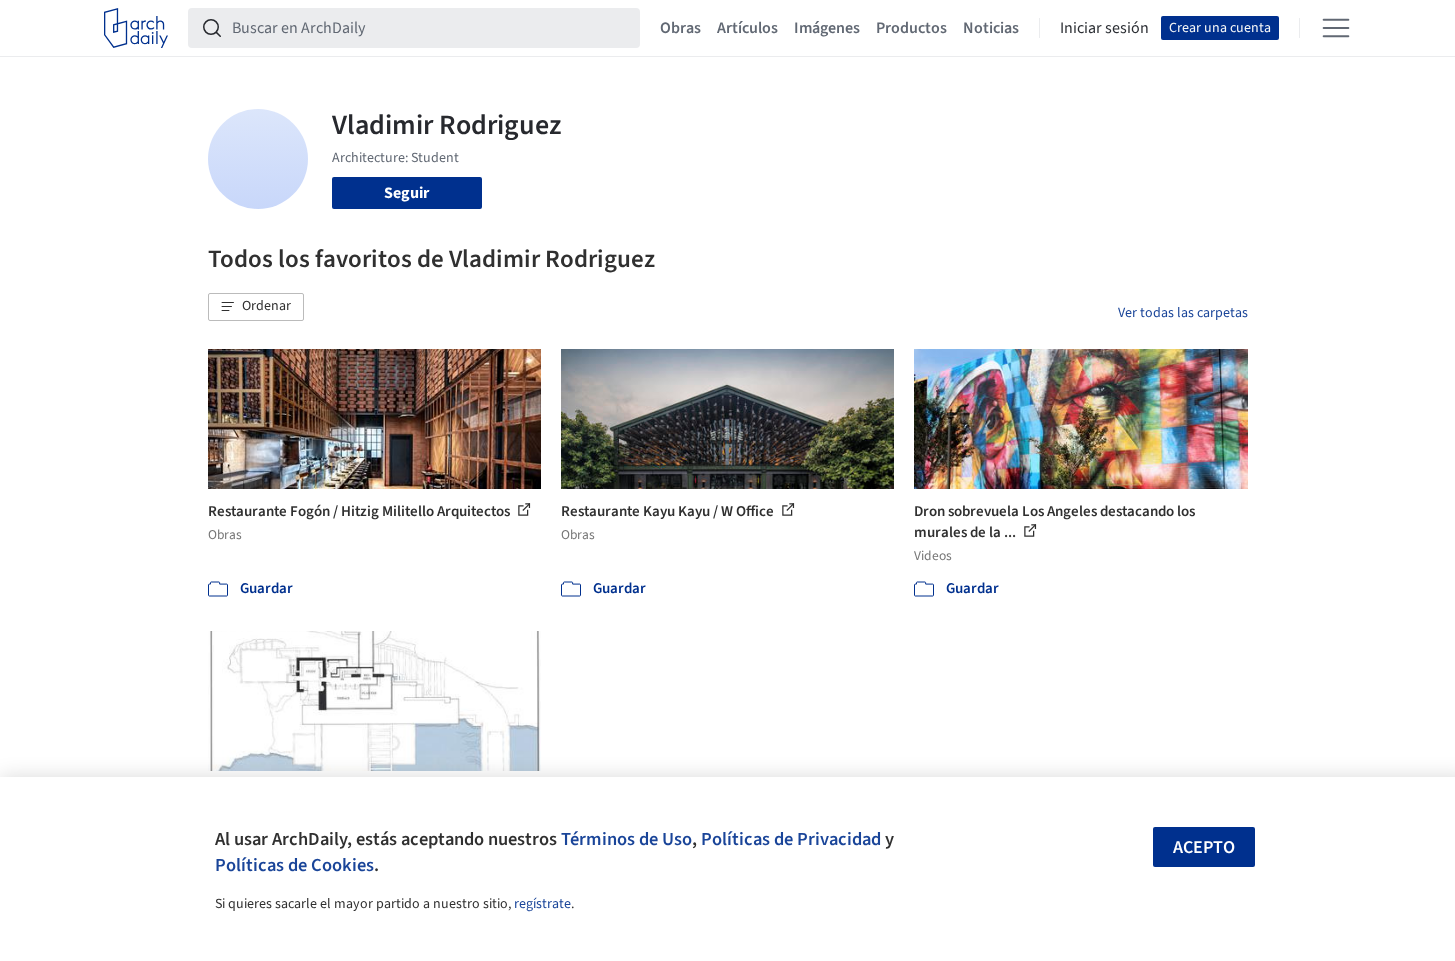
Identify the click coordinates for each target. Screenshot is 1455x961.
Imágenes (827, 28)
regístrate (542, 904)
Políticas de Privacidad (791, 839)
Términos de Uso (626, 839)
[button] (256, 307)
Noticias (991, 28)
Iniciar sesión (1104, 28)
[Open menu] (1336, 28)
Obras (680, 28)
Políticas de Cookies (294, 865)
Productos (911, 28)
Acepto (1204, 847)
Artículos (747, 28)
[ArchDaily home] (136, 28)
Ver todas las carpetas (1183, 313)
